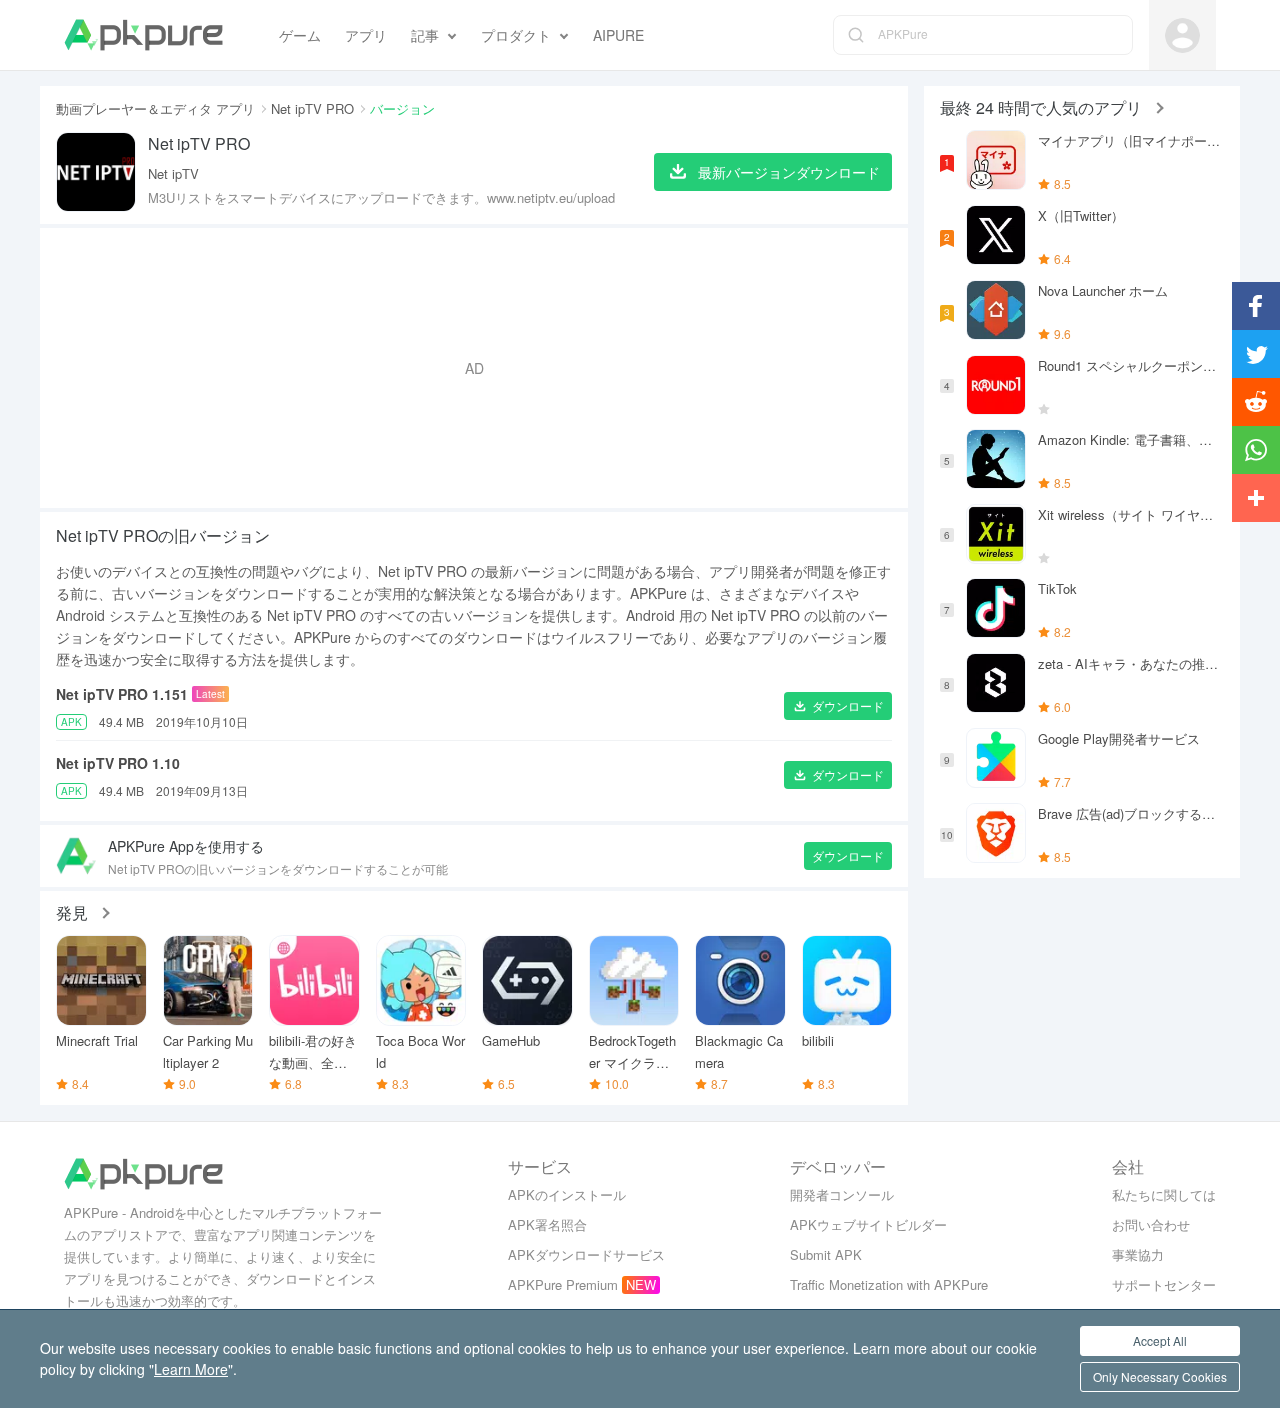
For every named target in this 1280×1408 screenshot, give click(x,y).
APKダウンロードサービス (586, 1254)
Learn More (191, 1369)
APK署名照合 (547, 1224)
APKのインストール (567, 1194)
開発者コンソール (842, 1194)
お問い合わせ (1151, 1224)
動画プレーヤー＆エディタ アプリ (155, 108)
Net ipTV (173, 173)
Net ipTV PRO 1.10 (118, 763)
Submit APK (826, 1254)
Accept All (1160, 1340)
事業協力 (1138, 1254)
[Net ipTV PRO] (96, 172)
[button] (838, 706)
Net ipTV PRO (312, 108)
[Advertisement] (474, 368)
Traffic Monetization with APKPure (889, 1284)
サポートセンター (1164, 1284)
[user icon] (1182, 35)
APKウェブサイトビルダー (868, 1224)
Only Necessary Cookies (1160, 1376)
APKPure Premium (563, 1284)
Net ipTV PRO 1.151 (122, 694)
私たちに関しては (1164, 1194)
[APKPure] (143, 35)
